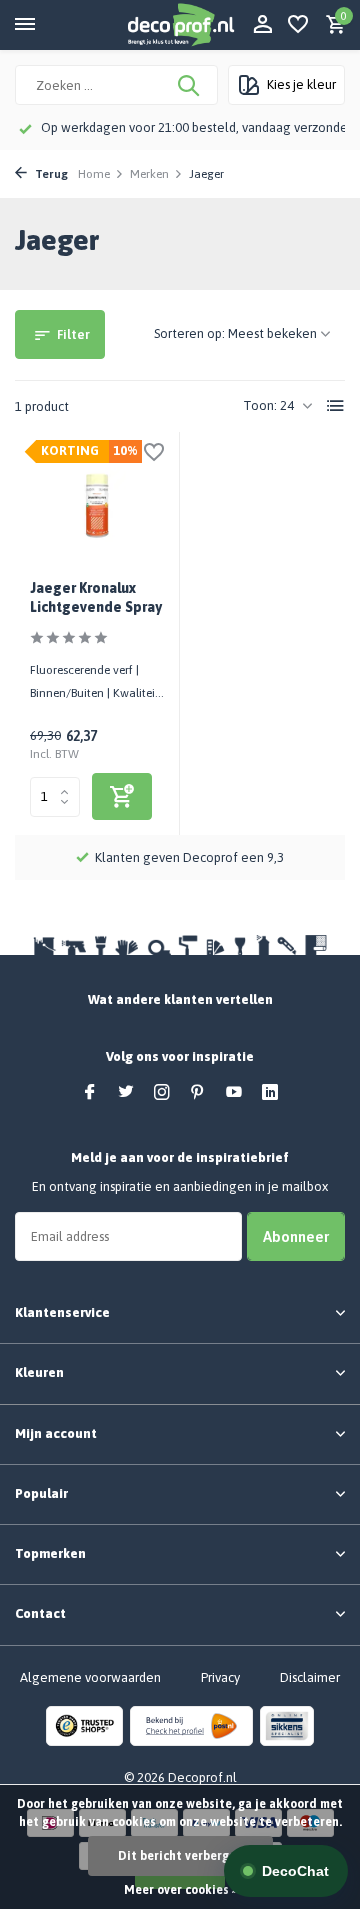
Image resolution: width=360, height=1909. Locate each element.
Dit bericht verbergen (180, 1856)
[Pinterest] (198, 1093)
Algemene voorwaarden (90, 1677)
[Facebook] (90, 1093)
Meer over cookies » (180, 1890)
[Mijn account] (262, 25)
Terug (50, 174)
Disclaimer (310, 1677)
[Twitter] (126, 1093)
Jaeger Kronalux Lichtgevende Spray (96, 597)
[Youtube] (234, 1093)
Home (94, 174)
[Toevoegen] (122, 796)
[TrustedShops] (84, 1725)
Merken (149, 174)
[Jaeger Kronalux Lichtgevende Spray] (97, 506)
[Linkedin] (270, 1093)
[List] (336, 406)
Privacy (220, 1677)
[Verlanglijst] (298, 25)
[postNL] (191, 1725)
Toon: (260, 405)
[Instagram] (162, 1093)
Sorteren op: (189, 333)
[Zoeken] (190, 85)
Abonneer (296, 1236)
